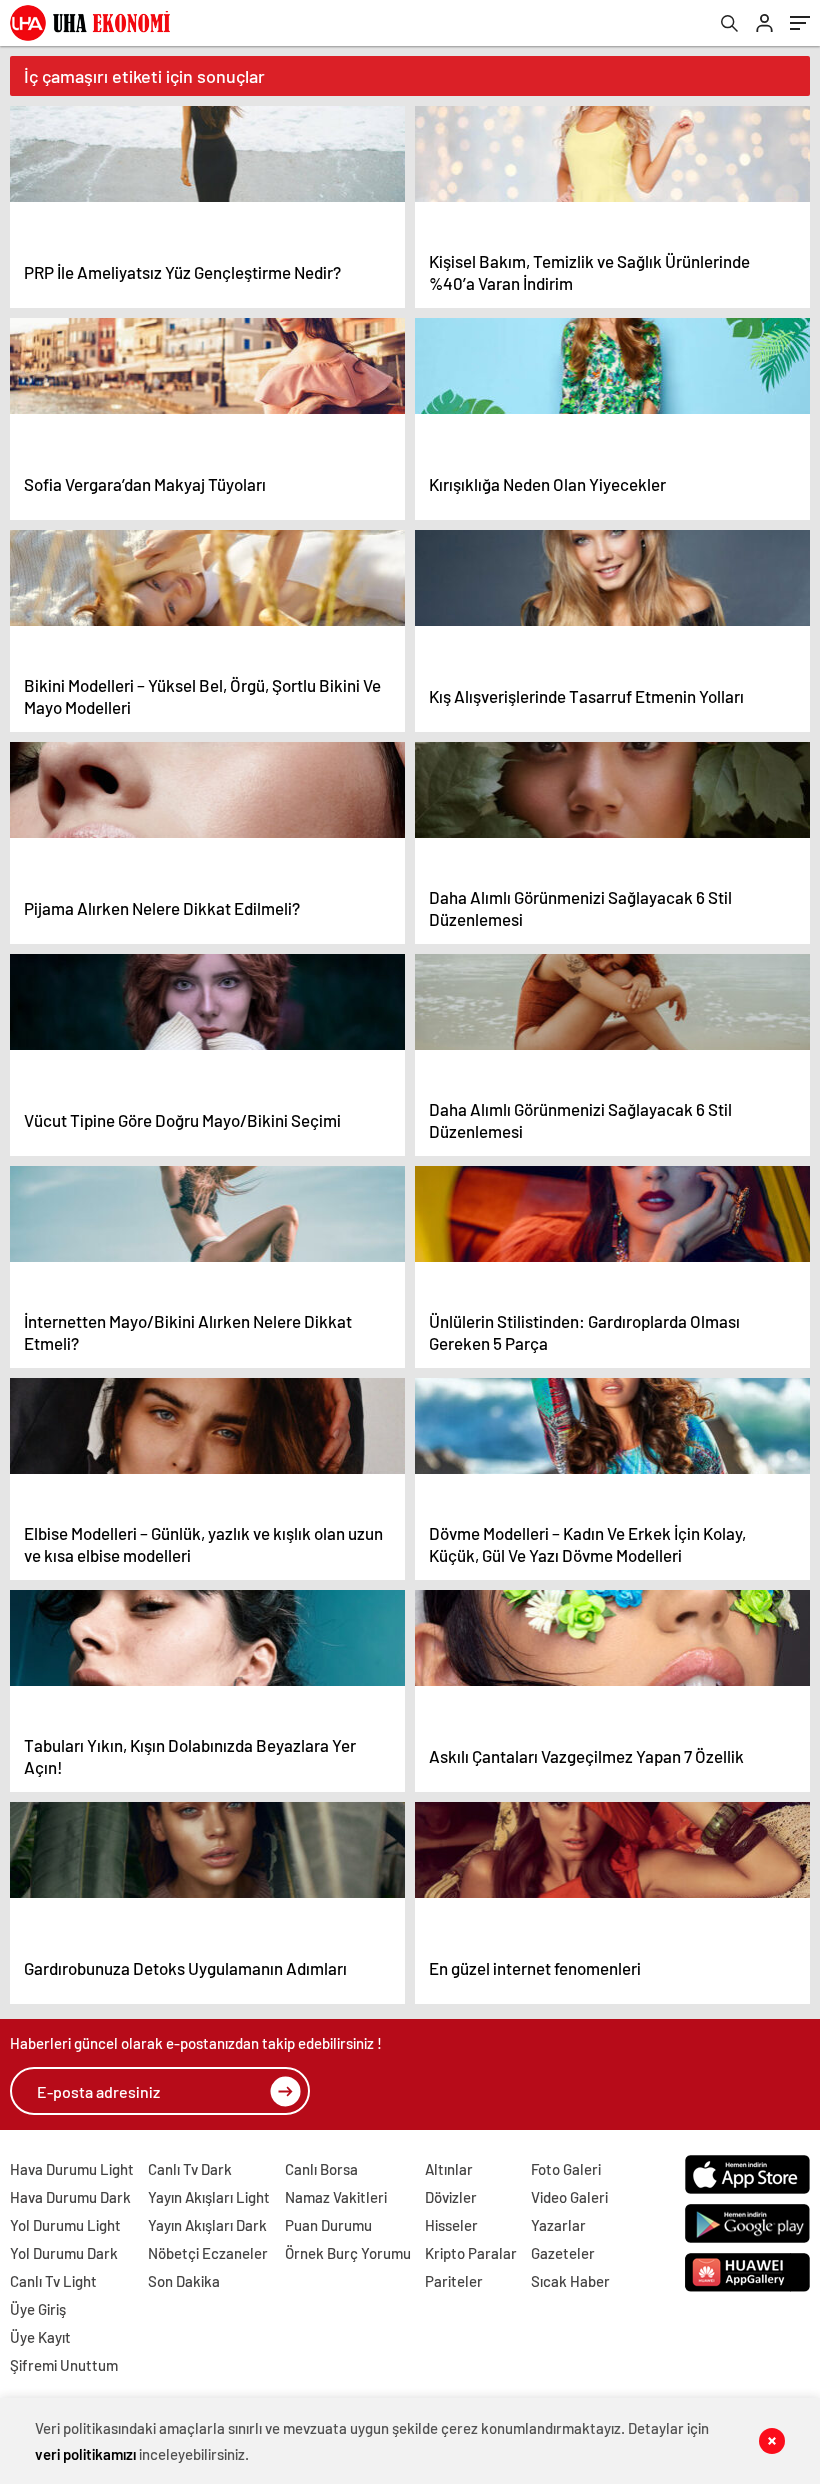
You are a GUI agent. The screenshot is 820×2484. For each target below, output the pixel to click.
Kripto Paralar (471, 2253)
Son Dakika (184, 2281)
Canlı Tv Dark (190, 2169)
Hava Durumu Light (72, 2169)
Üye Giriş (38, 2309)
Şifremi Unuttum (64, 2365)
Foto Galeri (566, 2169)
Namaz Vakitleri (336, 2197)
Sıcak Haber (570, 2281)
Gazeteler (563, 2253)
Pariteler (454, 2281)
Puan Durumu (328, 2225)
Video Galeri (569, 2197)
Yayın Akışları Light (209, 2197)
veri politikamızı (85, 2454)
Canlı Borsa (321, 2169)
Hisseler (451, 2225)
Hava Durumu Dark (70, 2197)
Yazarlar (558, 2225)
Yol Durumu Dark (64, 2253)
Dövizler (451, 2197)
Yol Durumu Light (65, 2225)
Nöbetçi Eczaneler (208, 2253)
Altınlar (449, 2169)
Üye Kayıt (40, 2337)
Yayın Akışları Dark (207, 2225)
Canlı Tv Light (53, 2281)
